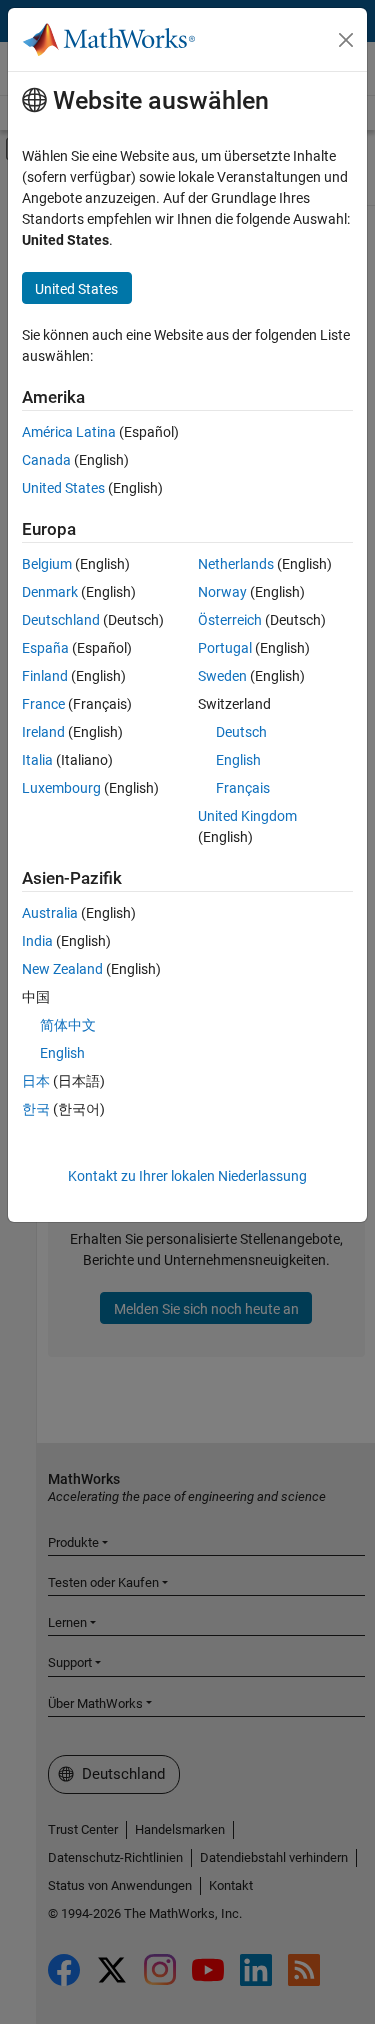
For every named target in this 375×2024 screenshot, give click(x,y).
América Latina (69, 432)
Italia (37, 760)
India (37, 941)
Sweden (222, 676)
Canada (46, 460)
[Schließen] (346, 40)
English (238, 760)
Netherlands (236, 564)
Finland (45, 676)
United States (63, 488)
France (43, 704)
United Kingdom (247, 816)
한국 (36, 1109)
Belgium (47, 564)
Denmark (50, 592)
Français (243, 788)
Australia (50, 913)
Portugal (225, 648)
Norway (222, 592)
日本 (36, 1081)
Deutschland (61, 620)
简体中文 (68, 1025)
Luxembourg (61, 788)
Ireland (43, 732)
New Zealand (62, 969)
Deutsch (241, 732)
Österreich (230, 620)
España (45, 648)
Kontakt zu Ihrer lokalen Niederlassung (187, 1176)
